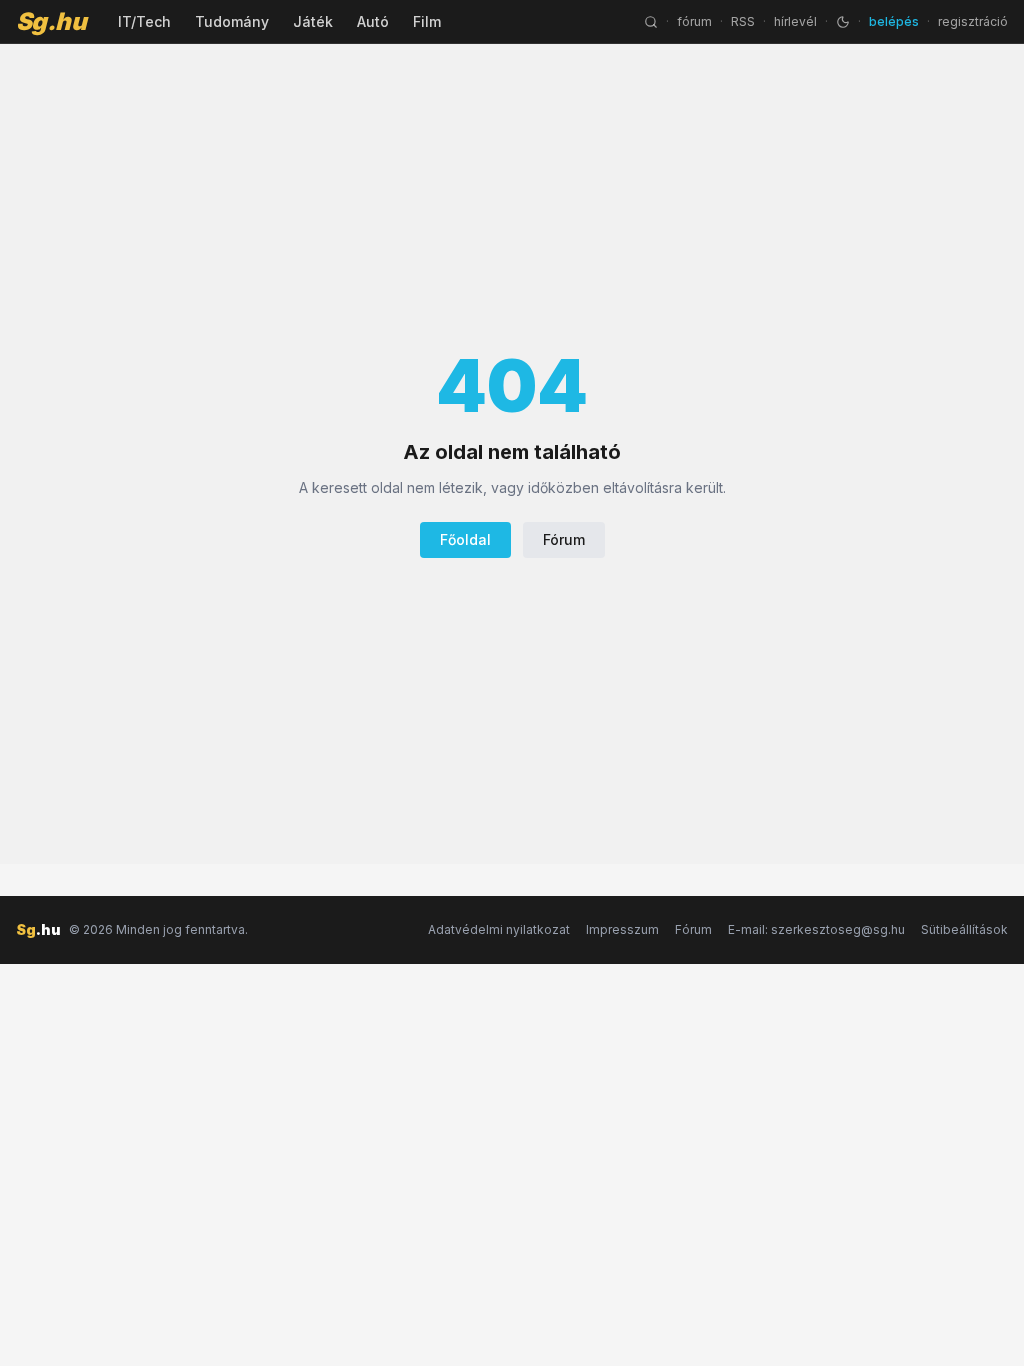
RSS (743, 21)
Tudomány (232, 21)
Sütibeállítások (964, 929)
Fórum (564, 539)
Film (427, 21)
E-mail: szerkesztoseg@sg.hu (816, 929)
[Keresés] (651, 22)
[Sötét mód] (843, 22)
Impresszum (622, 929)
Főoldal (465, 539)
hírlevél (795, 21)
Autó (373, 21)
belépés (894, 21)
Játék (313, 21)
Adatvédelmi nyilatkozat (499, 929)
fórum (694, 21)
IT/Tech (144, 21)
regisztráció (973, 21)
